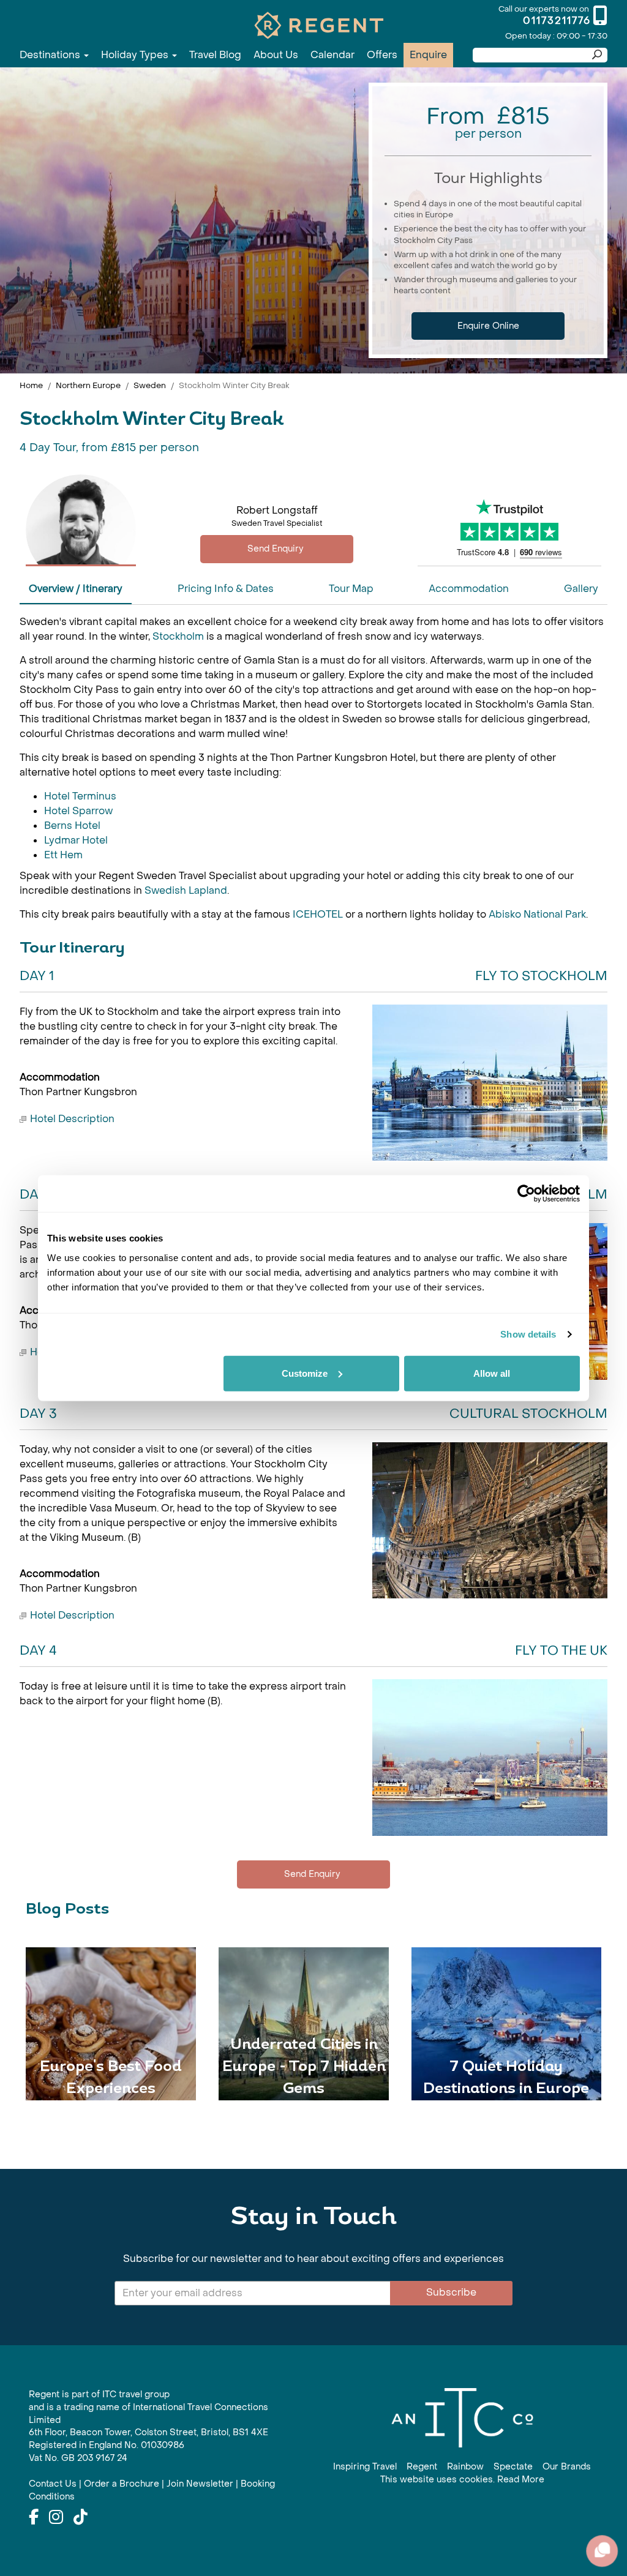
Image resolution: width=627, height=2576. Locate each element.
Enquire (428, 55)
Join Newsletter (200, 2484)
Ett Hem (63, 855)
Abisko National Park (537, 914)
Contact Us (53, 2484)
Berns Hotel (72, 826)
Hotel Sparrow (78, 811)
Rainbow (465, 2467)
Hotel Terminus (80, 796)
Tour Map (351, 589)
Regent (422, 2467)
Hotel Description (72, 1119)
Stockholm (179, 636)
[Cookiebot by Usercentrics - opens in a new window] (526, 1194)
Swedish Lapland (186, 890)
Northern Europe (88, 385)
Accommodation (469, 589)
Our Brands (567, 2467)
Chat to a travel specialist (277, 549)
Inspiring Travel (365, 2467)
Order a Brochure (122, 2484)
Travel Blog (215, 55)
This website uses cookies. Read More (462, 2480)
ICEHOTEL (319, 914)
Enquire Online (488, 326)
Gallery (581, 589)
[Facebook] (34, 2518)
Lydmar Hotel (76, 840)
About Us (276, 55)
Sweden (150, 385)
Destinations (51, 55)
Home (31, 385)
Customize (305, 1373)
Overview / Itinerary (76, 589)
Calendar (332, 55)
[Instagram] (56, 2518)
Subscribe (451, 2292)
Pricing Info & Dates (226, 589)
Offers (382, 55)
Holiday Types (136, 55)
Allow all (492, 1373)
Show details (528, 1334)
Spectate (513, 2467)
